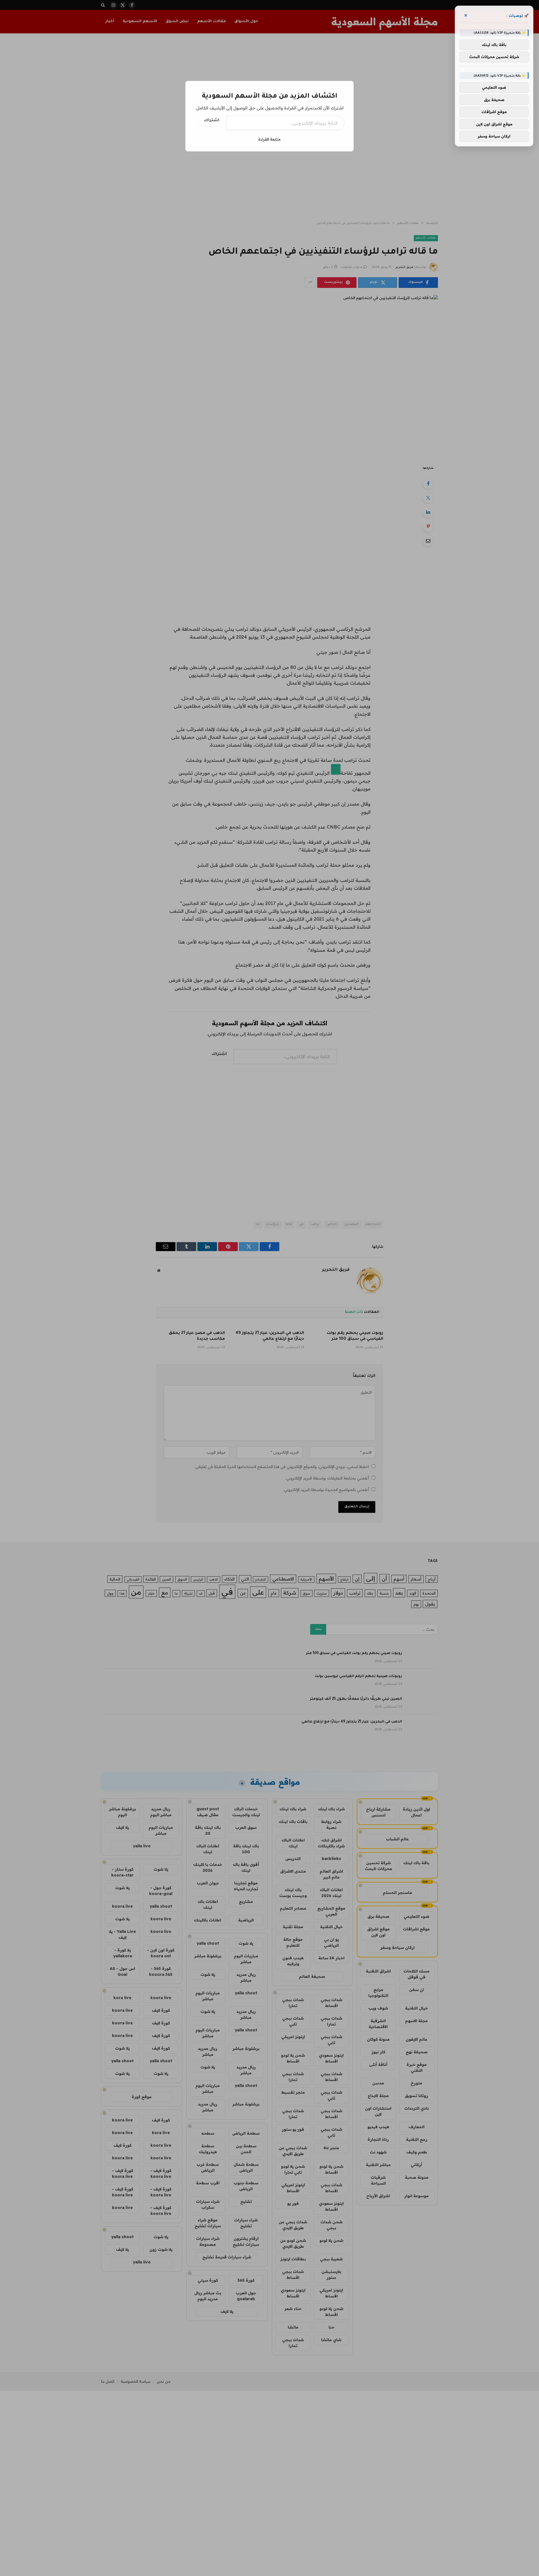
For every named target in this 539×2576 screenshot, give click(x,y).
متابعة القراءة (269, 139)
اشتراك (212, 121)
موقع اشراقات (494, 112)
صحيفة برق (494, 100)
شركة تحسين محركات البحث (494, 57)
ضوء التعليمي (494, 87)
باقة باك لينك (494, 45)
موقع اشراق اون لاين (494, 124)
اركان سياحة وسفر (494, 136)
